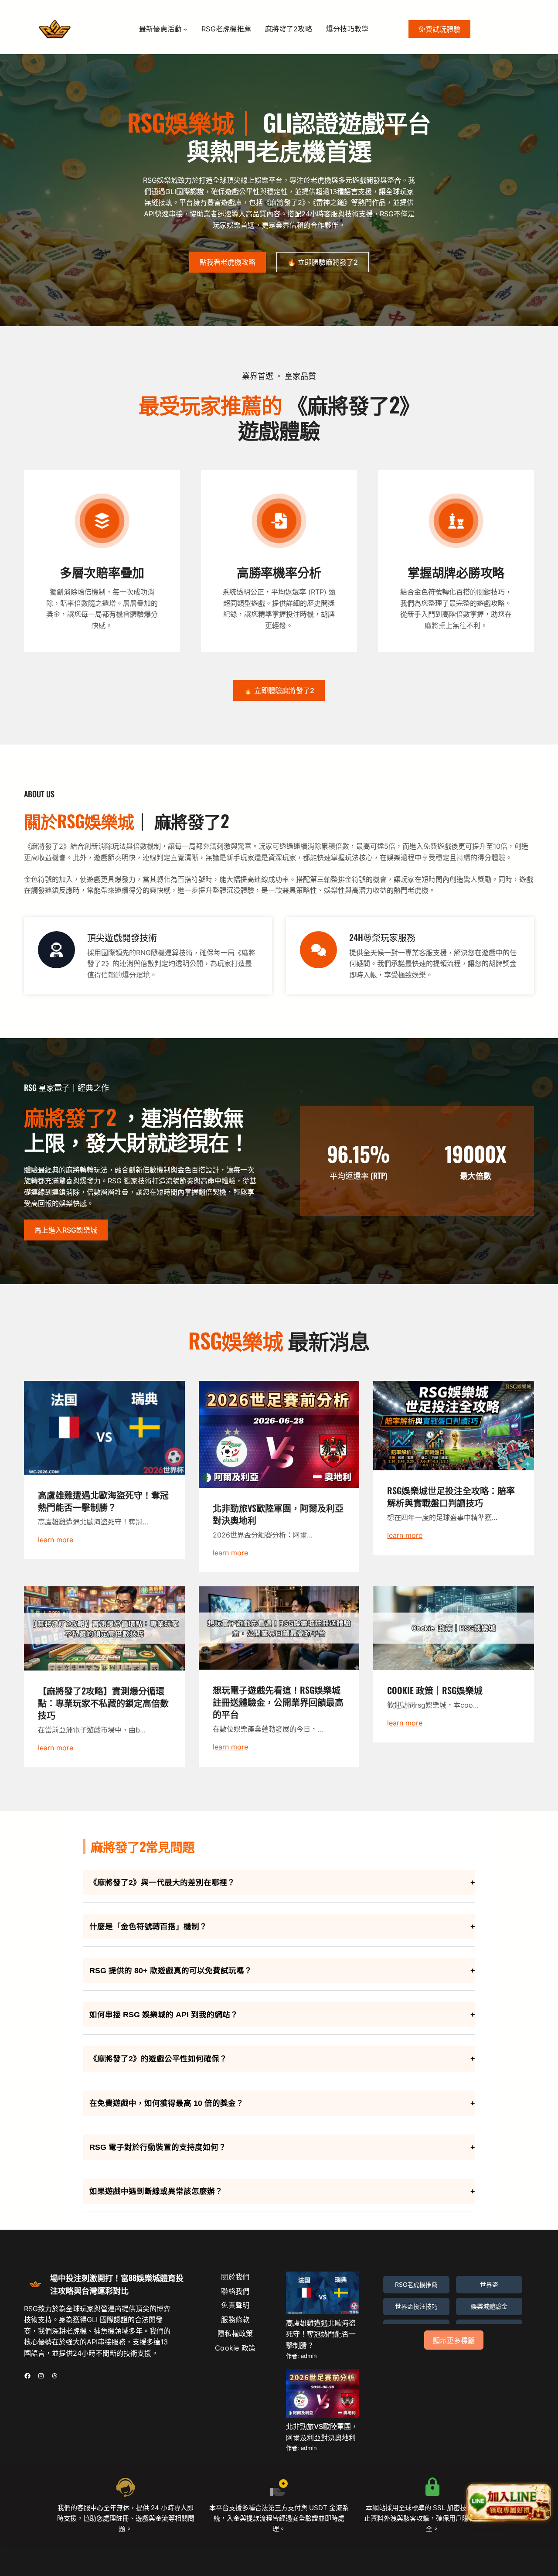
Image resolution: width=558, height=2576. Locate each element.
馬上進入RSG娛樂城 (66, 1230)
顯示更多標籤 (454, 2341)
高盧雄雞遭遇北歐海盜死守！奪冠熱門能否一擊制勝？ (321, 2334)
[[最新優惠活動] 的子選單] (185, 29)
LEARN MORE (56, 1540)
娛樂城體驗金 (489, 2306)
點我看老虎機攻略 (228, 262)
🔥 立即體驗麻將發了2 (323, 262)
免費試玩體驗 (439, 29)
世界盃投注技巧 (416, 2306)
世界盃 (489, 2284)
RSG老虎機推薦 (416, 2284)
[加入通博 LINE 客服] (509, 2501)
